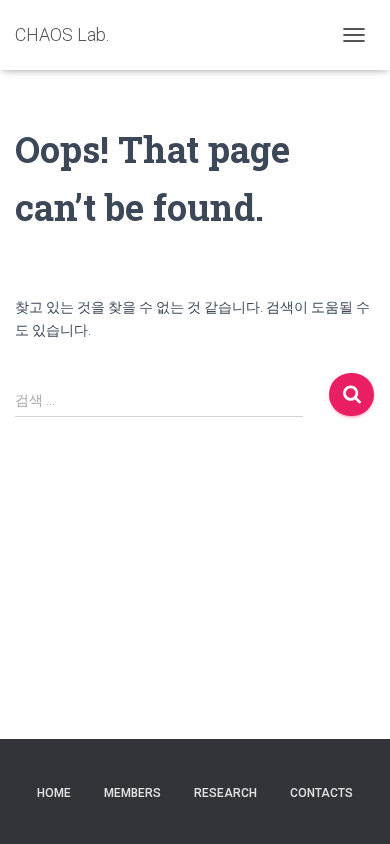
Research (225, 793)
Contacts (321, 793)
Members (132, 793)
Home (54, 793)
